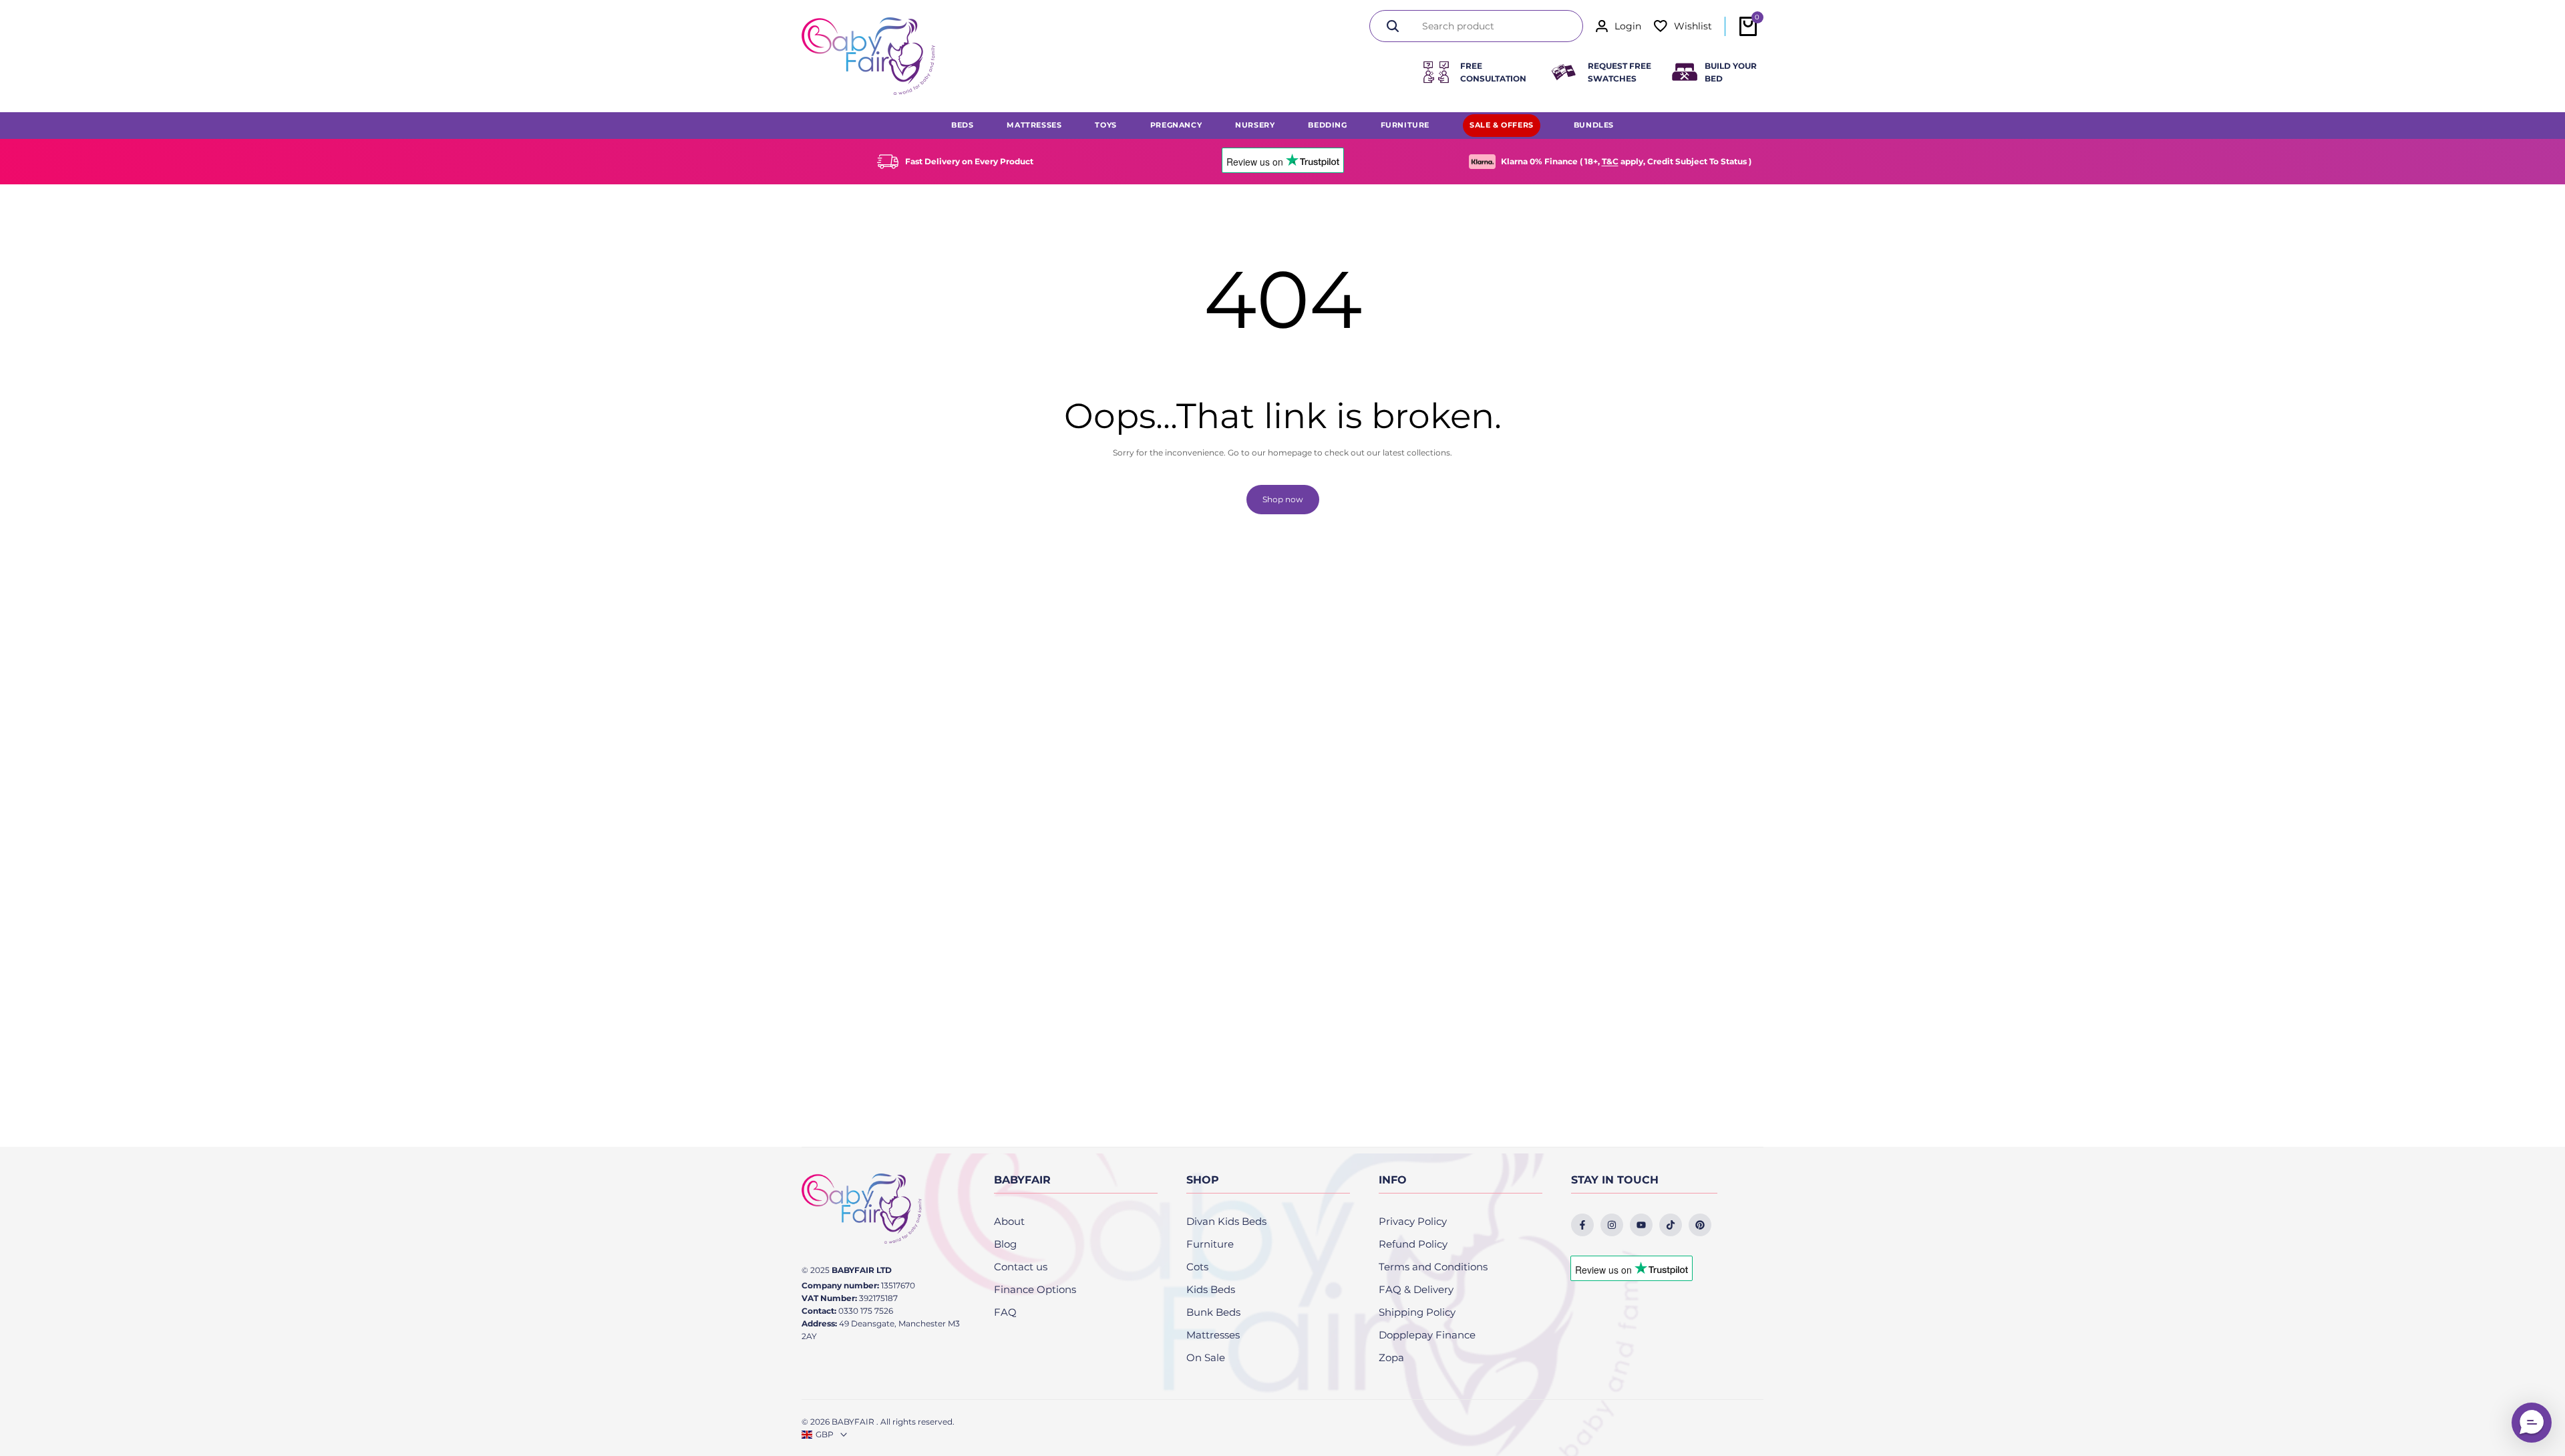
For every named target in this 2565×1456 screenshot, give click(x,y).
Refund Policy (1413, 1244)
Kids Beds (1211, 1289)
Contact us (1021, 1267)
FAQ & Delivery (1416, 1289)
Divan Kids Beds (1226, 1221)
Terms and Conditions (1433, 1267)
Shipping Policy (1417, 1312)
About (1009, 1221)
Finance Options (1035, 1289)
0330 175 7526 (866, 1311)
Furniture (1210, 1244)
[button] (2532, 1423)
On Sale (1206, 1357)
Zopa (1391, 1357)
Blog (1005, 1244)
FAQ (1005, 1312)
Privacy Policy (1413, 1221)
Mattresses (1213, 1335)
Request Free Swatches (1619, 72)
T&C (1610, 161)
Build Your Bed (1731, 72)
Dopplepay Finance (1427, 1335)
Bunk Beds (1213, 1312)
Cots (1197, 1267)
